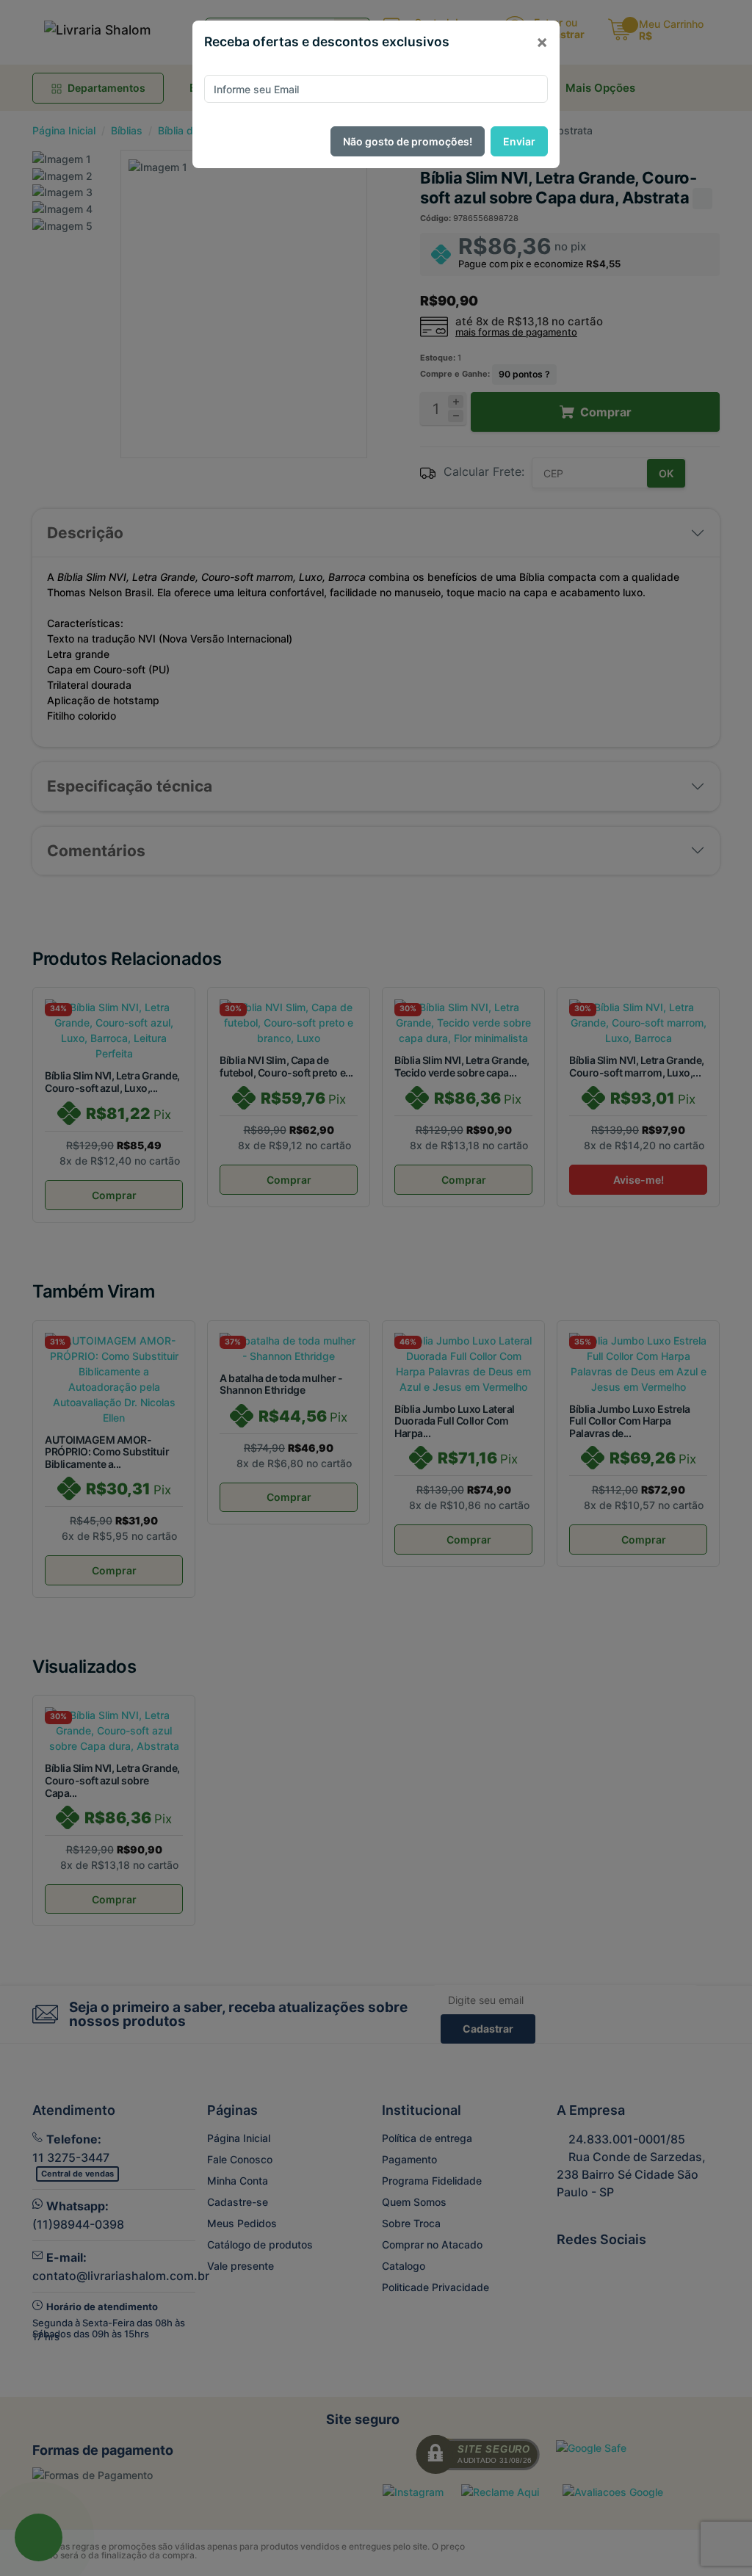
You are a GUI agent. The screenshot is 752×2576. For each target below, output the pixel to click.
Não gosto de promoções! (408, 141)
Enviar (519, 141)
